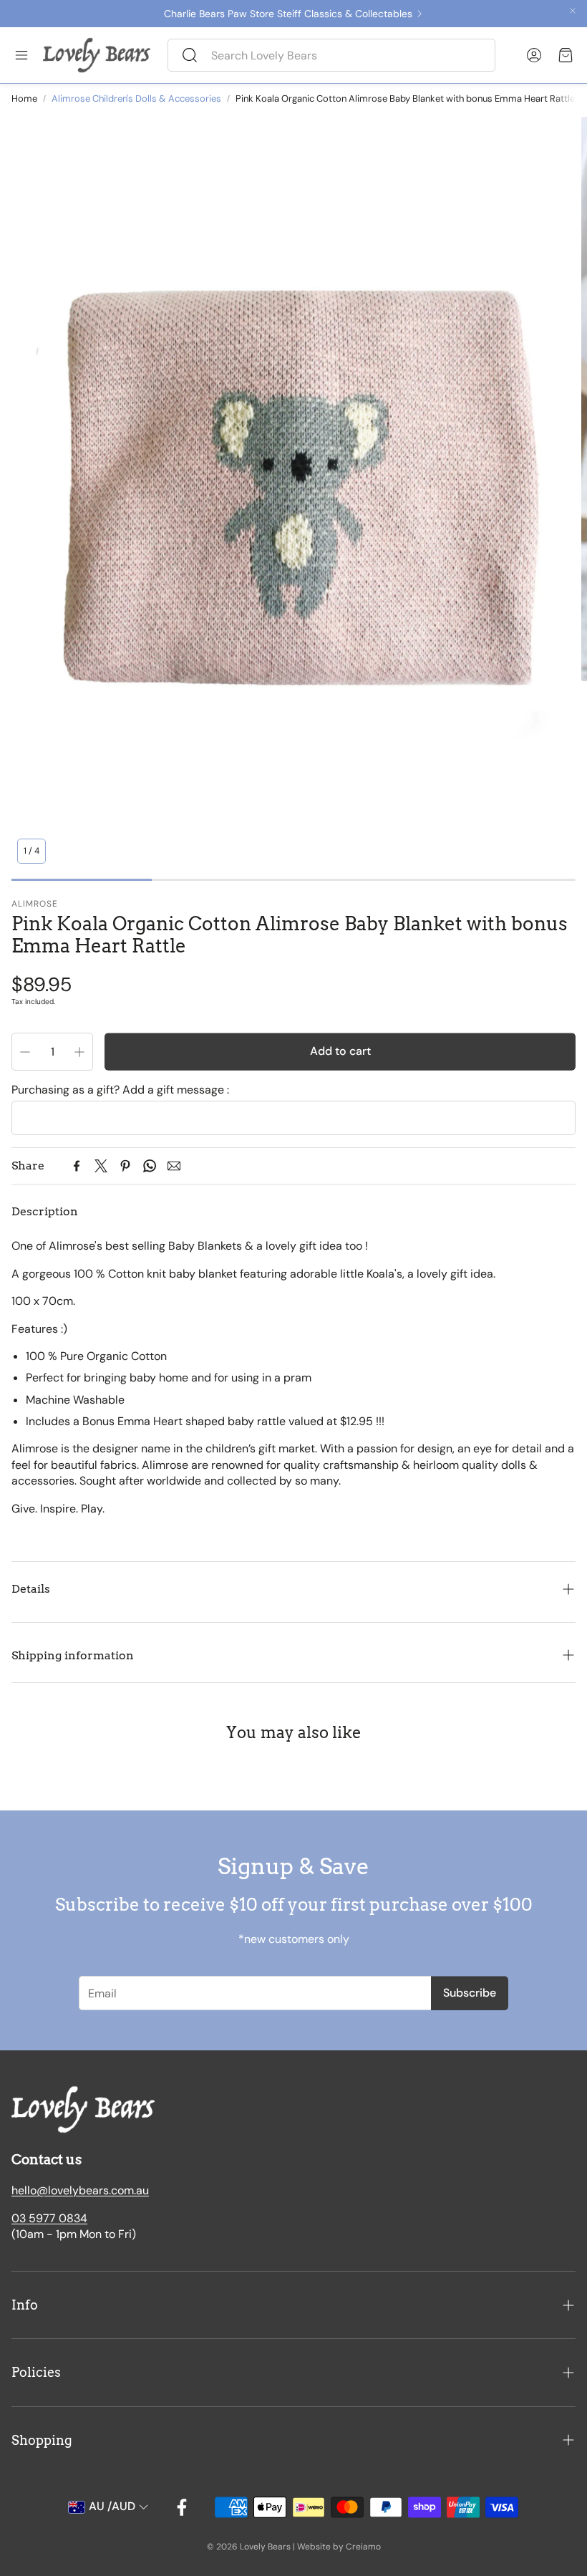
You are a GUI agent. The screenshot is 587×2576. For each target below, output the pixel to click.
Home (24, 98)
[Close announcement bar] (573, 11)
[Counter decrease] (25, 1052)
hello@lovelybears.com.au (80, 2190)
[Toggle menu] (21, 55)
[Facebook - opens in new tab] (182, 2507)
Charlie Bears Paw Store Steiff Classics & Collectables (288, 14)
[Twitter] (101, 1166)
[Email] (174, 1166)
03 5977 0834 (49, 2218)
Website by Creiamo (339, 2547)
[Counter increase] (79, 1052)
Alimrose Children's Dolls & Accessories (136, 98)
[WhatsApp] (150, 1166)
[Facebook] (77, 1166)
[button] (331, 55)
